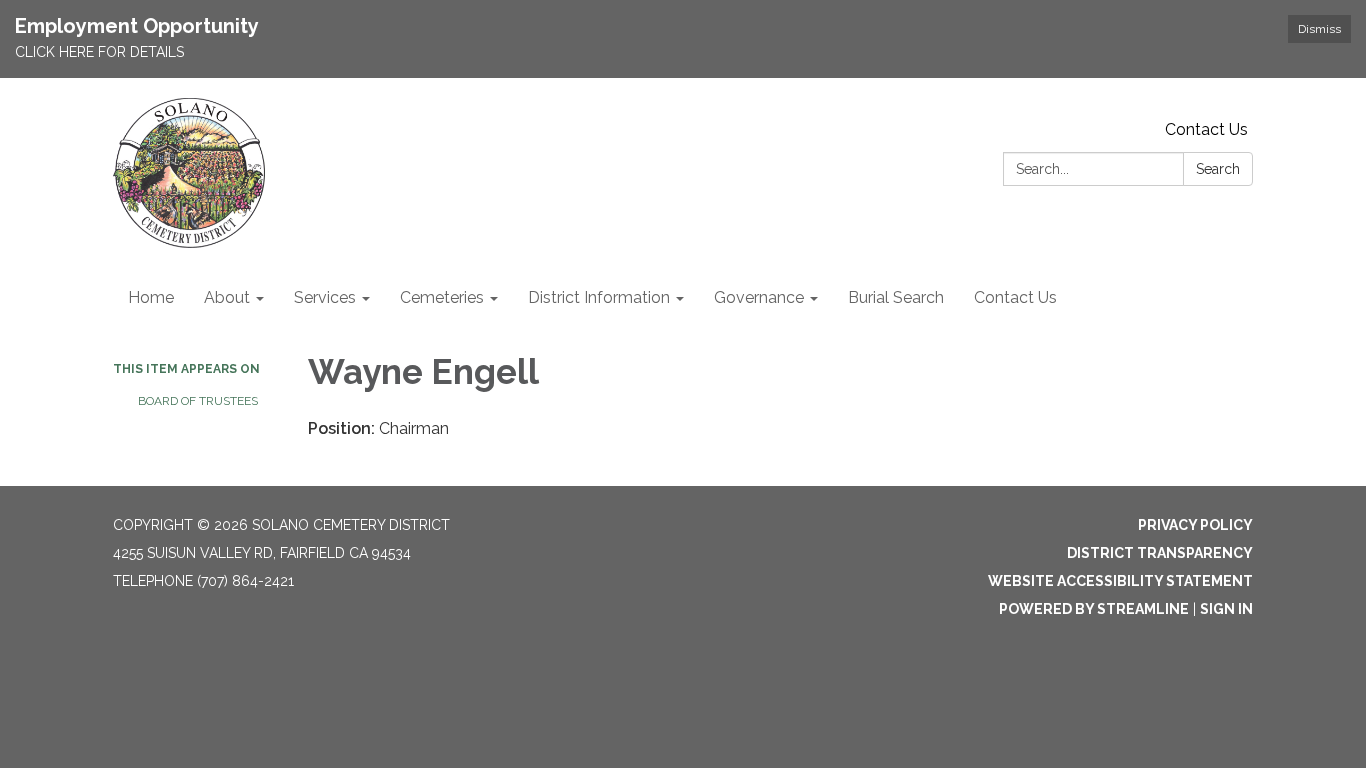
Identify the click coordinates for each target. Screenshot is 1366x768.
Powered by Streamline (1094, 609)
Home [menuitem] (151, 297)
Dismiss (1319, 29)
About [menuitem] (227, 297)
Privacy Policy (1195, 525)
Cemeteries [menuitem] (442, 297)
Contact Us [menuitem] (1015, 297)
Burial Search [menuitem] (896, 297)
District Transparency (1160, 553)
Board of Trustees (198, 401)
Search (1218, 169)
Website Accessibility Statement (1120, 581)
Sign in (1226, 609)
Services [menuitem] (325, 297)
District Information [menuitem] (599, 297)
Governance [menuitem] (759, 297)
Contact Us (1206, 129)
